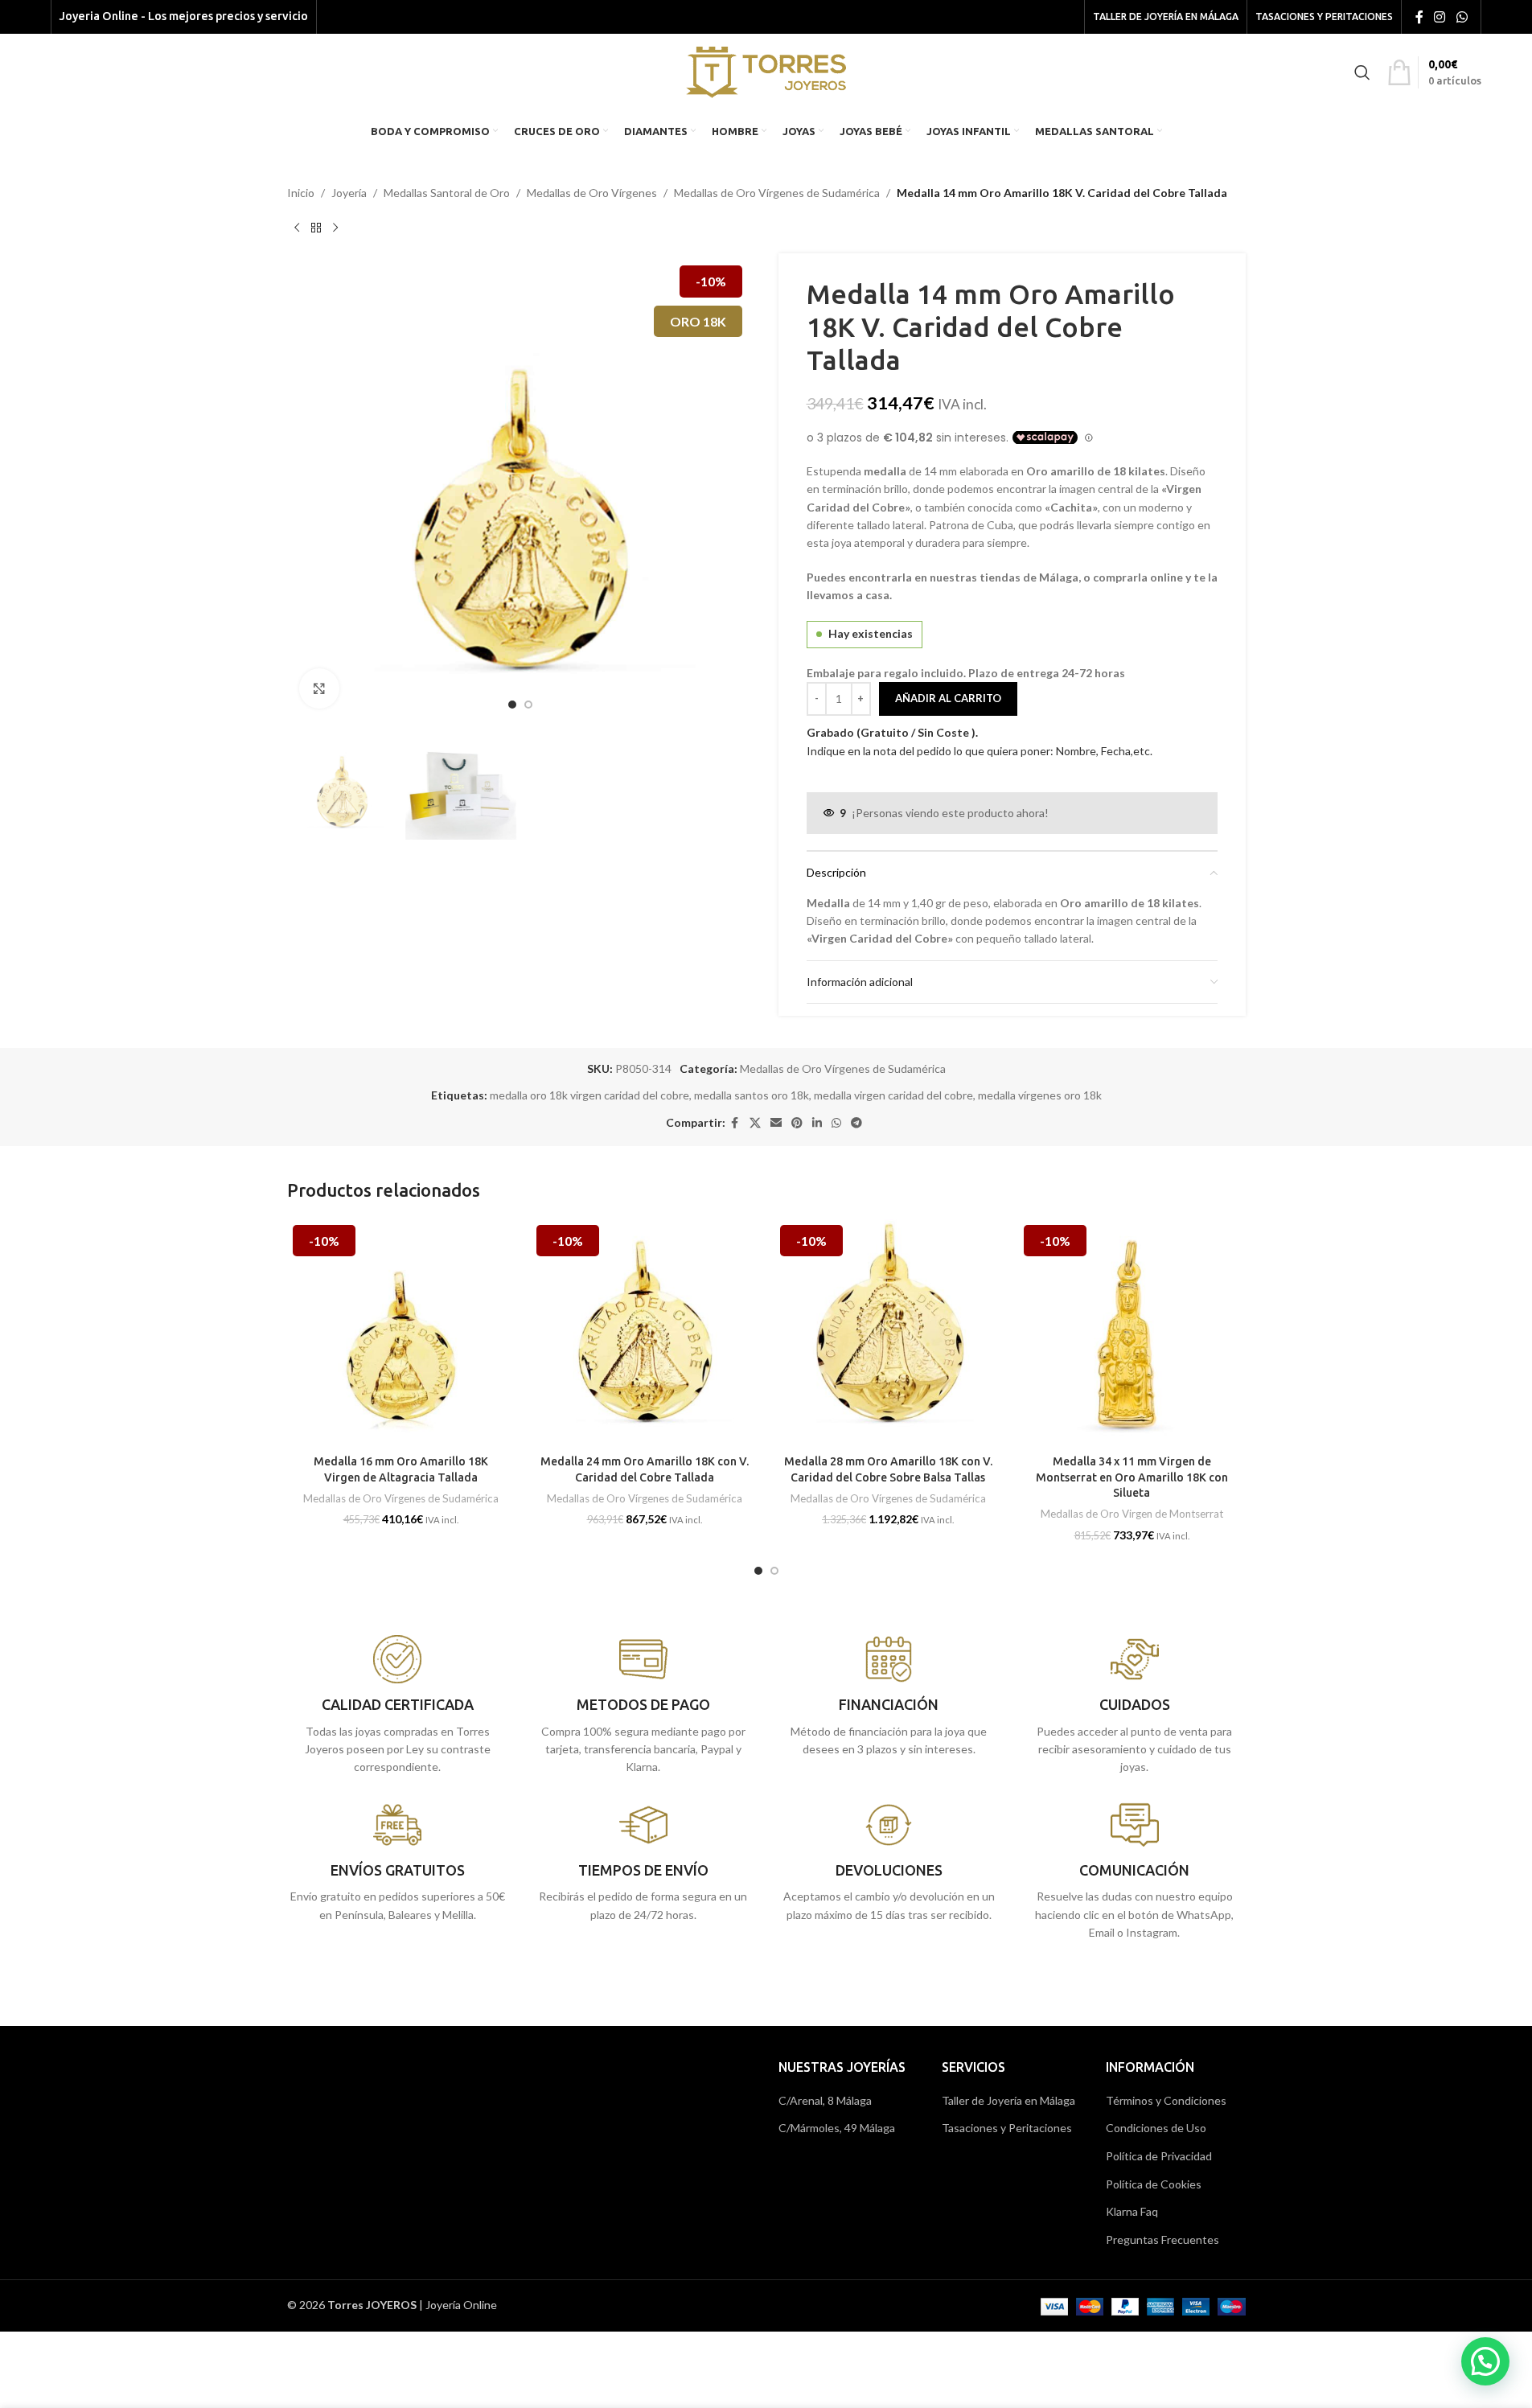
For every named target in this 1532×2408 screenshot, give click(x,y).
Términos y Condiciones (1166, 2100)
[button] (1485, 2361)
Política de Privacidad (1159, 2156)
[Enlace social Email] (776, 1123)
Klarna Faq (1132, 2211)
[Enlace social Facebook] (1419, 17)
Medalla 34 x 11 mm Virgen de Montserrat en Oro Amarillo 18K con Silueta (1132, 1477)
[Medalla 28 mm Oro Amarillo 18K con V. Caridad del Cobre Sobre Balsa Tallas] (888, 1333)
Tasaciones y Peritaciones (1007, 2128)
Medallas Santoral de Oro (447, 193)
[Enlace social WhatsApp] (1462, 17)
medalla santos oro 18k (752, 1095)
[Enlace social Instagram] (1440, 17)
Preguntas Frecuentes (1162, 2240)
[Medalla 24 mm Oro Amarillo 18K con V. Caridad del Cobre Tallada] (645, 1333)
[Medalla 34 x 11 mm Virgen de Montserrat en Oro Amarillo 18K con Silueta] (1132, 1333)
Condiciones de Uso (1156, 2128)
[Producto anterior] (297, 228)
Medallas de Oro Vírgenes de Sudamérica (777, 193)
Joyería (349, 193)
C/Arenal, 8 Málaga (825, 2100)
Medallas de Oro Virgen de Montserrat (1132, 1514)
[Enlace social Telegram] (856, 1123)
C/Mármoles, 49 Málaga (837, 2128)
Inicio (301, 193)
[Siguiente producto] (335, 228)
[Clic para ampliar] (319, 688)
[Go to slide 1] (512, 705)
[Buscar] (1362, 72)
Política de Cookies (1154, 2184)
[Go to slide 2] (528, 705)
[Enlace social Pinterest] (797, 1123)
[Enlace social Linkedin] (817, 1123)
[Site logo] (766, 70)
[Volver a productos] (316, 228)
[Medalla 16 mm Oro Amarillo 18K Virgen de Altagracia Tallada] (401, 1333)
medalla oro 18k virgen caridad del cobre (589, 1095)
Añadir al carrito (948, 698)
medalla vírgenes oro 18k (1040, 1095)
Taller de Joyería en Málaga (1008, 2100)
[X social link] (755, 1123)
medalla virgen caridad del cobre (893, 1095)
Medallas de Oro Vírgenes (592, 193)
